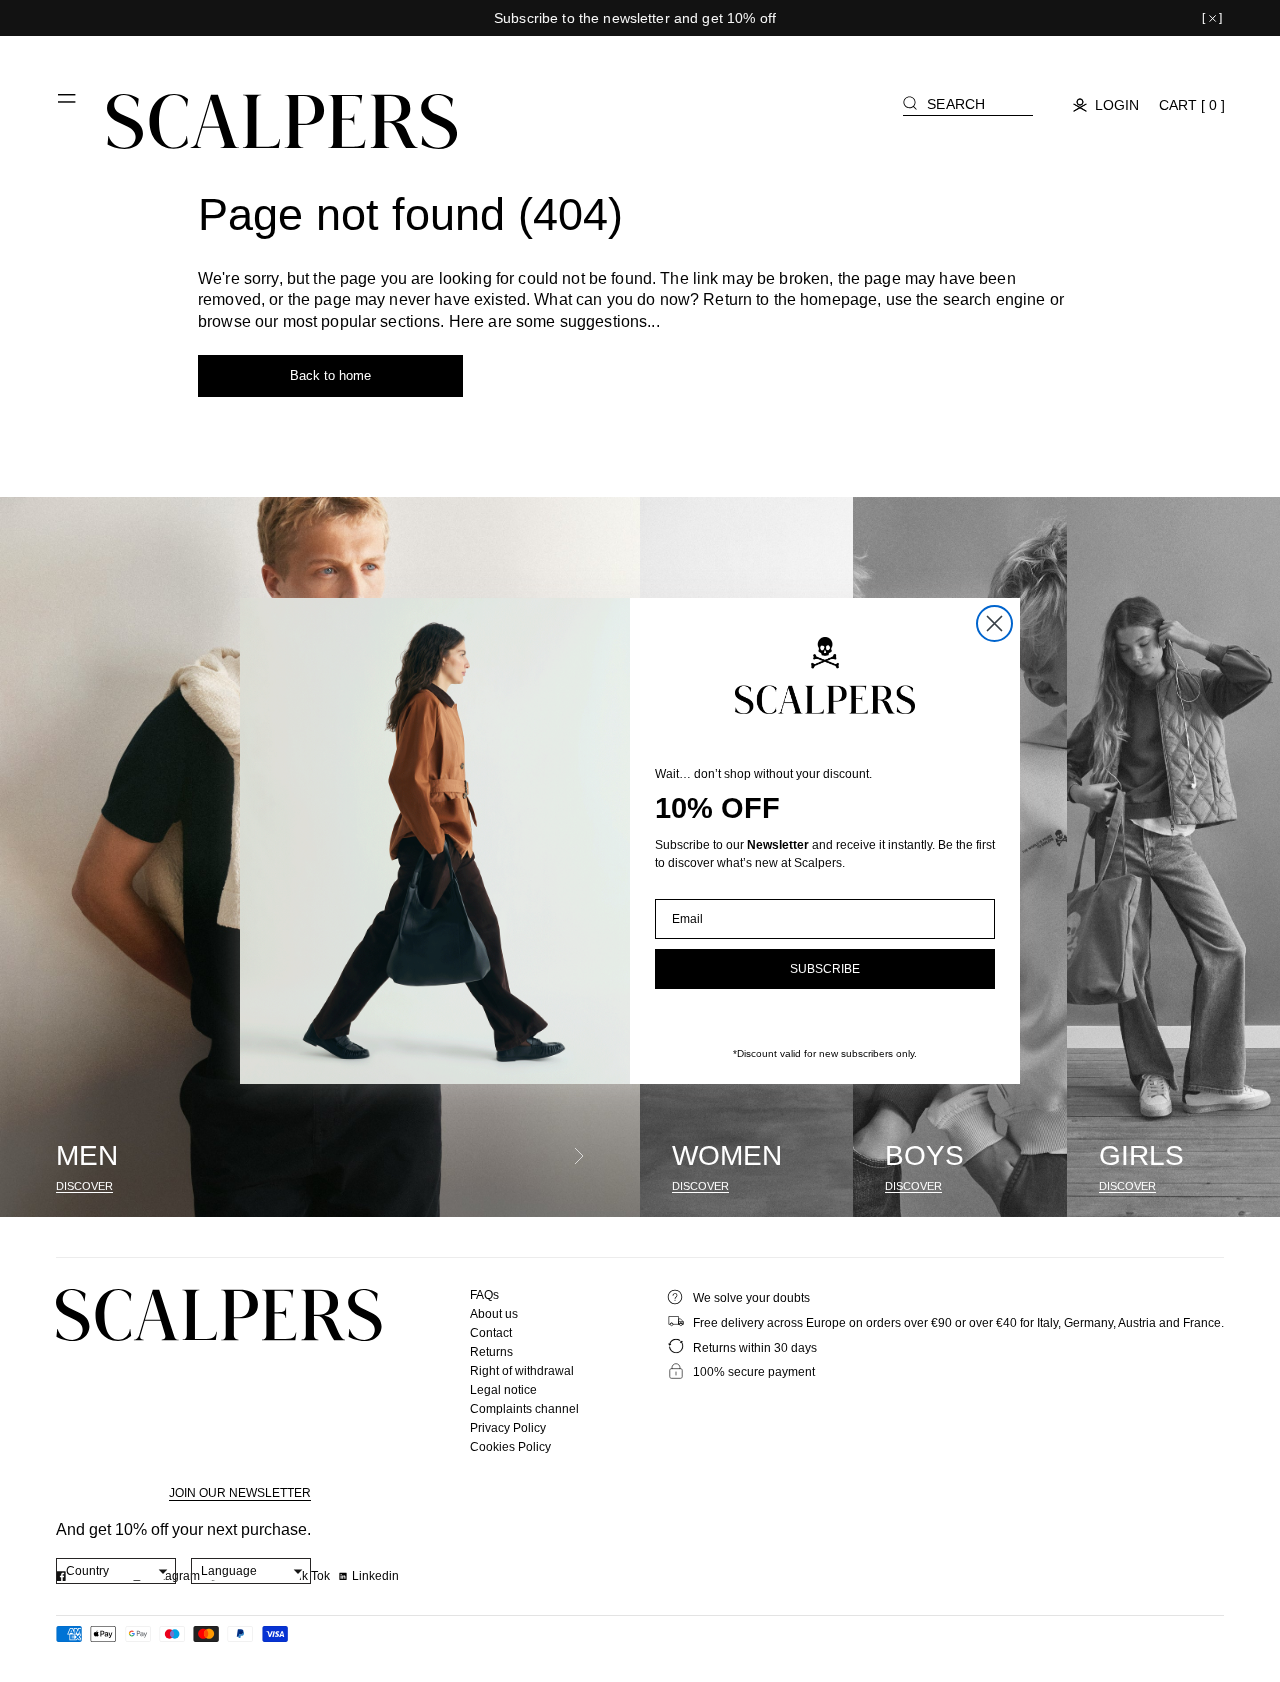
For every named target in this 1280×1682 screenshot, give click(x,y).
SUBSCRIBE (825, 969)
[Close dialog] (994, 623)
